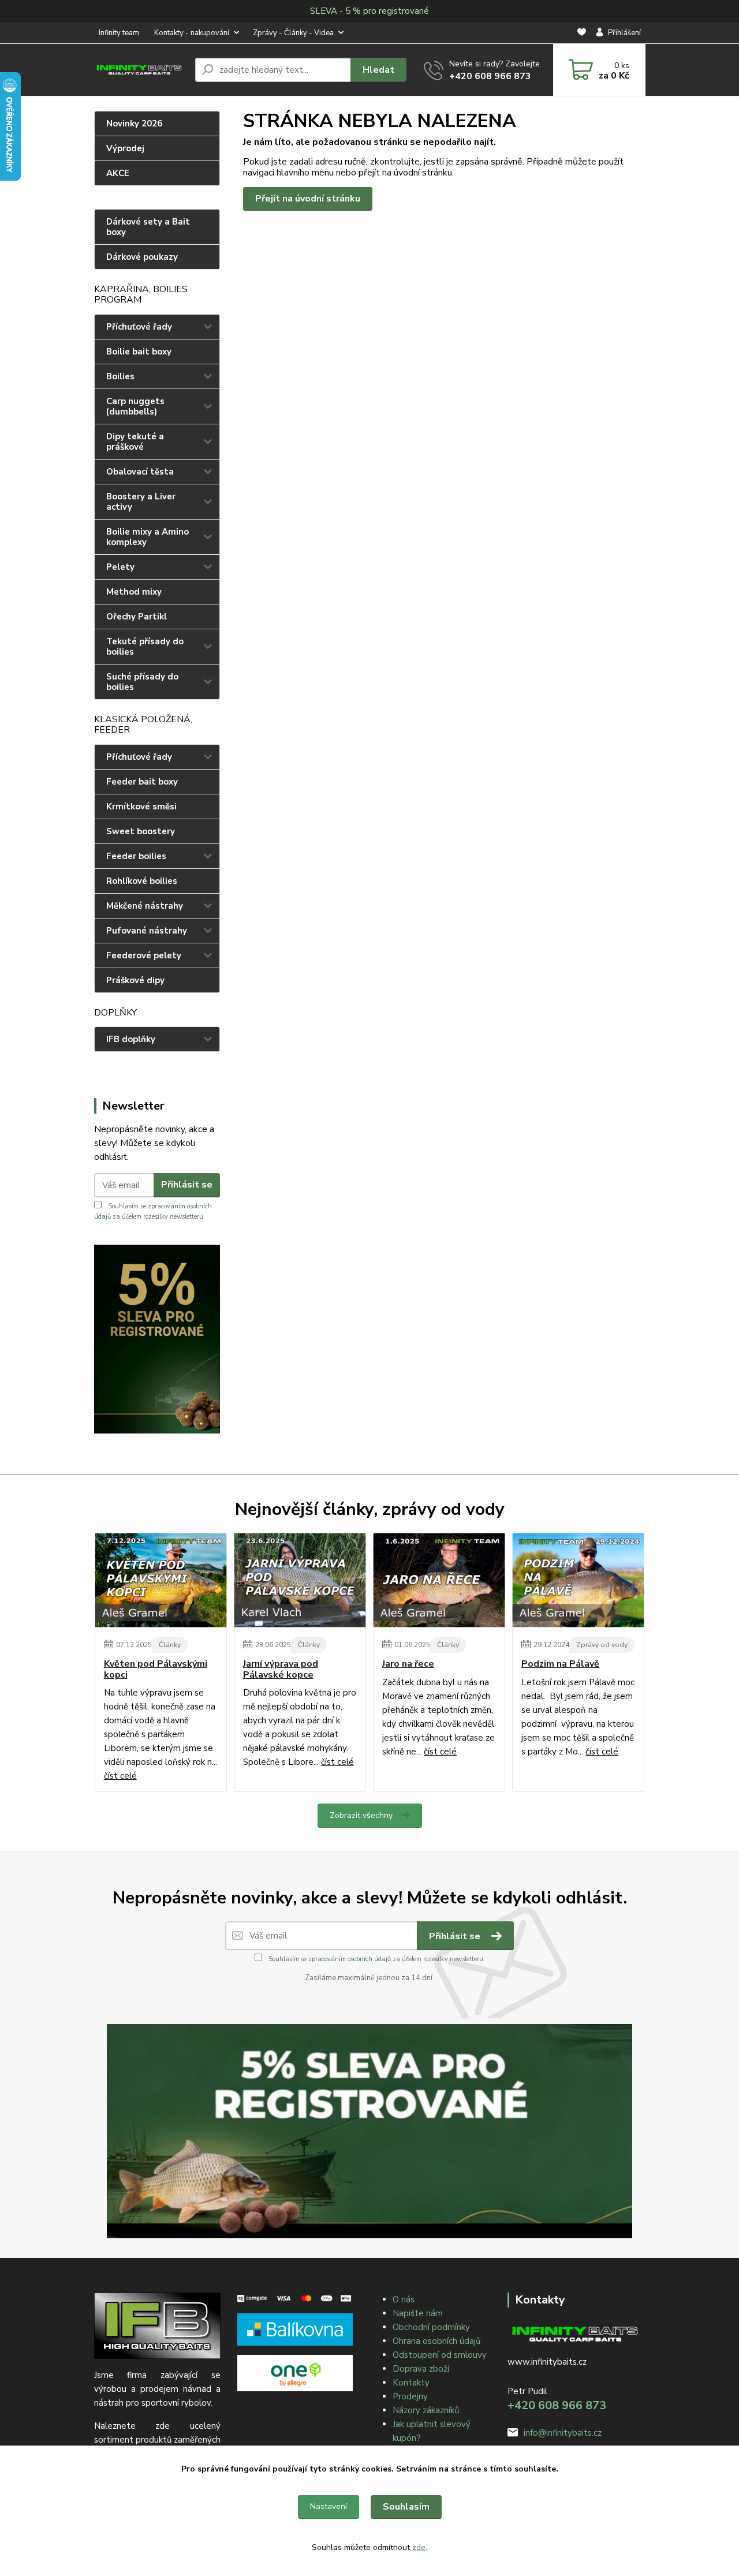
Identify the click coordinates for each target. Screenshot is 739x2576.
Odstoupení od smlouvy (440, 2355)
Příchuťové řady (139, 327)
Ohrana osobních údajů (436, 2341)
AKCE (118, 173)
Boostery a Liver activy (141, 502)
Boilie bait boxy (139, 352)
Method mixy (134, 592)
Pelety (120, 567)
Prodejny (410, 2396)
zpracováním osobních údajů (350, 1959)
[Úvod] (140, 70)
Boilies (120, 376)
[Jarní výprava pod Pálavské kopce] (300, 1580)
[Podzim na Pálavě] (578, 1580)
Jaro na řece (408, 1664)
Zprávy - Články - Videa (293, 33)
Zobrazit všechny (361, 1815)
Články (170, 1645)
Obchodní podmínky (431, 2327)
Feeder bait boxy (142, 782)
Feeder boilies (136, 856)
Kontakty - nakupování (192, 33)
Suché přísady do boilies (142, 682)
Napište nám (418, 2313)
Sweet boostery (141, 831)
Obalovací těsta (140, 472)
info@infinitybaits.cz (563, 2433)
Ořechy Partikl (137, 617)
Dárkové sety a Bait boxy (148, 227)
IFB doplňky (131, 1039)
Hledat (378, 70)
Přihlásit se (187, 1185)
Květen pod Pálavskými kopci (156, 1669)
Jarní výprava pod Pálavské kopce (281, 1669)
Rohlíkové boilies (142, 881)
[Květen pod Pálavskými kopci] (161, 1580)
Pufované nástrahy (147, 931)
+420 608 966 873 (490, 76)
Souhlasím (406, 2507)
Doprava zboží (421, 2369)
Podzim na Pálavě (560, 1664)
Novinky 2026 (134, 124)
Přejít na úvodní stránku (308, 199)
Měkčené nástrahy (145, 906)
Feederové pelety (144, 955)
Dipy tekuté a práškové (135, 442)
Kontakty (411, 2383)
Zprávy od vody (602, 1645)
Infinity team (119, 33)
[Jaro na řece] (439, 1580)
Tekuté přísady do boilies (145, 647)
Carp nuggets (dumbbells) (135, 406)
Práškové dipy (135, 980)
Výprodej (125, 148)
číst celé (120, 1776)
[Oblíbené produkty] (582, 33)
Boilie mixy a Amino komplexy (148, 537)
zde (419, 2547)
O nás (404, 2299)
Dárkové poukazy (142, 257)
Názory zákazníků (426, 2410)
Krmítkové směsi (141, 807)
